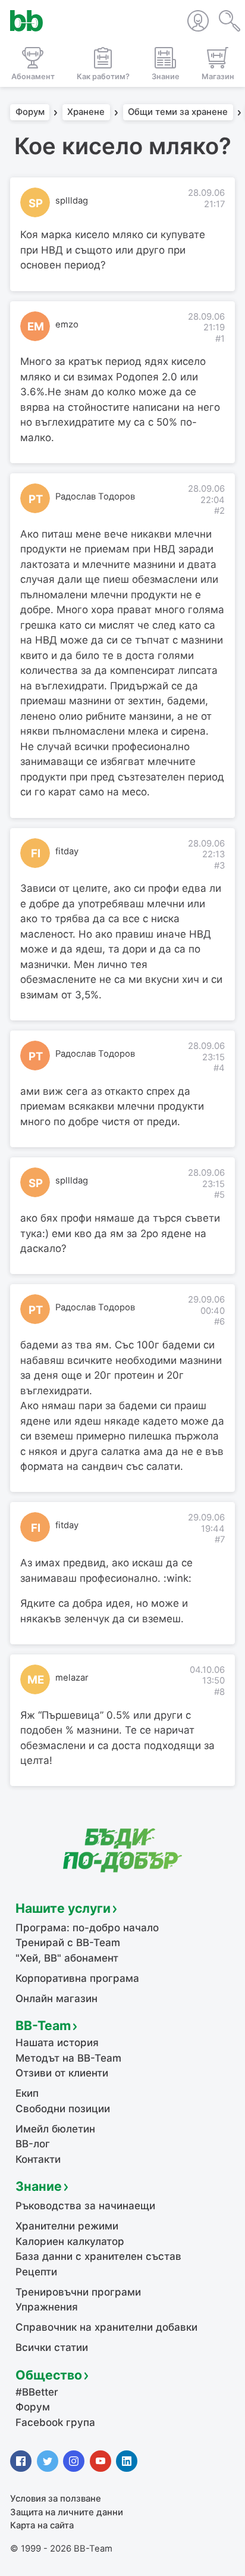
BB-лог (33, 2144)
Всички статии (52, 2347)
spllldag (72, 201)
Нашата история (57, 2043)
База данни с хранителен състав (98, 2256)
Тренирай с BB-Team (68, 1943)
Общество (49, 2375)
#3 (219, 866)
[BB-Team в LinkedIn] (127, 2461)
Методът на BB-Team (68, 2058)
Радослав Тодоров (95, 497)
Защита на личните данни (67, 2512)
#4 (219, 1068)
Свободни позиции (63, 2109)
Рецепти (36, 2272)
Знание (39, 2186)
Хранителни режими (67, 2226)
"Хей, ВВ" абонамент (67, 1958)
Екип (27, 2093)
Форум (30, 113)
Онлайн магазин (56, 1999)
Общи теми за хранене (178, 113)
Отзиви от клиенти (62, 2073)
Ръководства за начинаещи (85, 2206)
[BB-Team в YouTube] (100, 2461)
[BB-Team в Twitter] (48, 2461)
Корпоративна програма (77, 1978)
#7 (220, 1540)
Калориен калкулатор (70, 2241)
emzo (67, 324)
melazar (72, 1678)
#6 (219, 1322)
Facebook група (55, 2422)
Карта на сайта (42, 2525)
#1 (220, 339)
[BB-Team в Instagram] (74, 2461)
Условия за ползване (56, 2499)
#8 (219, 1692)
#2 (219, 511)
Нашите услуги (63, 1908)
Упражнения (47, 2307)
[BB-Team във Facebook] (21, 2461)
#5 (219, 1195)
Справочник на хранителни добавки (106, 2327)
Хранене (86, 113)
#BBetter (37, 2392)
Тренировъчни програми (78, 2292)
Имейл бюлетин (55, 2129)
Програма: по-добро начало (87, 1928)
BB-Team (43, 2025)
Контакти (38, 2159)
